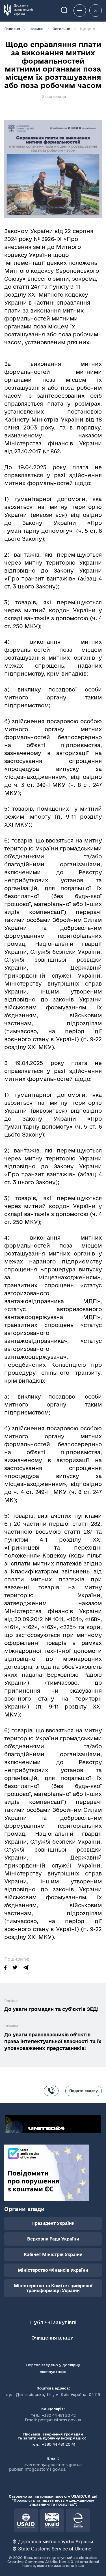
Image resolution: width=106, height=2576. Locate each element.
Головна (12, 29)
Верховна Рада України (53, 2239)
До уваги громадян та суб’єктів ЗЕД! (51, 2009)
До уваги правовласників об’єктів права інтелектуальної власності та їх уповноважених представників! (53, 2041)
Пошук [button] (68, 10)
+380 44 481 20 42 (59, 2415)
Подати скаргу (84, 2091)
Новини (36, 29)
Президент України (53, 2223)
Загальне (62, 29)
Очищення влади (53, 2338)
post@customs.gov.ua (60, 2420)
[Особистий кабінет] (96, 11)
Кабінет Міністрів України (53, 2255)
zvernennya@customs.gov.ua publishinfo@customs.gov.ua (46, 2467)
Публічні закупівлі (53, 2322)
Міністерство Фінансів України (53, 2270)
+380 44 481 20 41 (58, 2444)
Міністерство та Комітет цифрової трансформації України (53, 2288)
